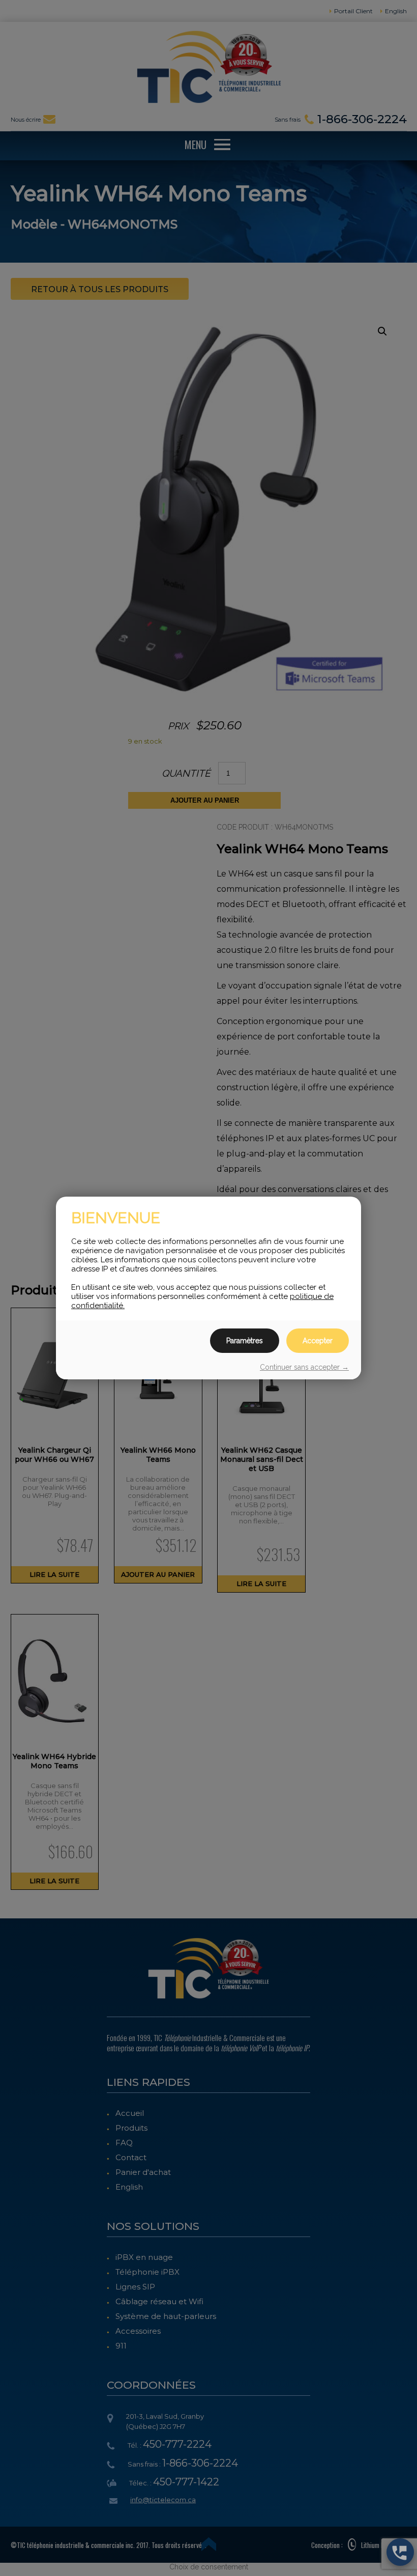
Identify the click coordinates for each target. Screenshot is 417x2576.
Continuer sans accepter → (304, 1367)
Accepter (318, 1341)
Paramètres (245, 1341)
